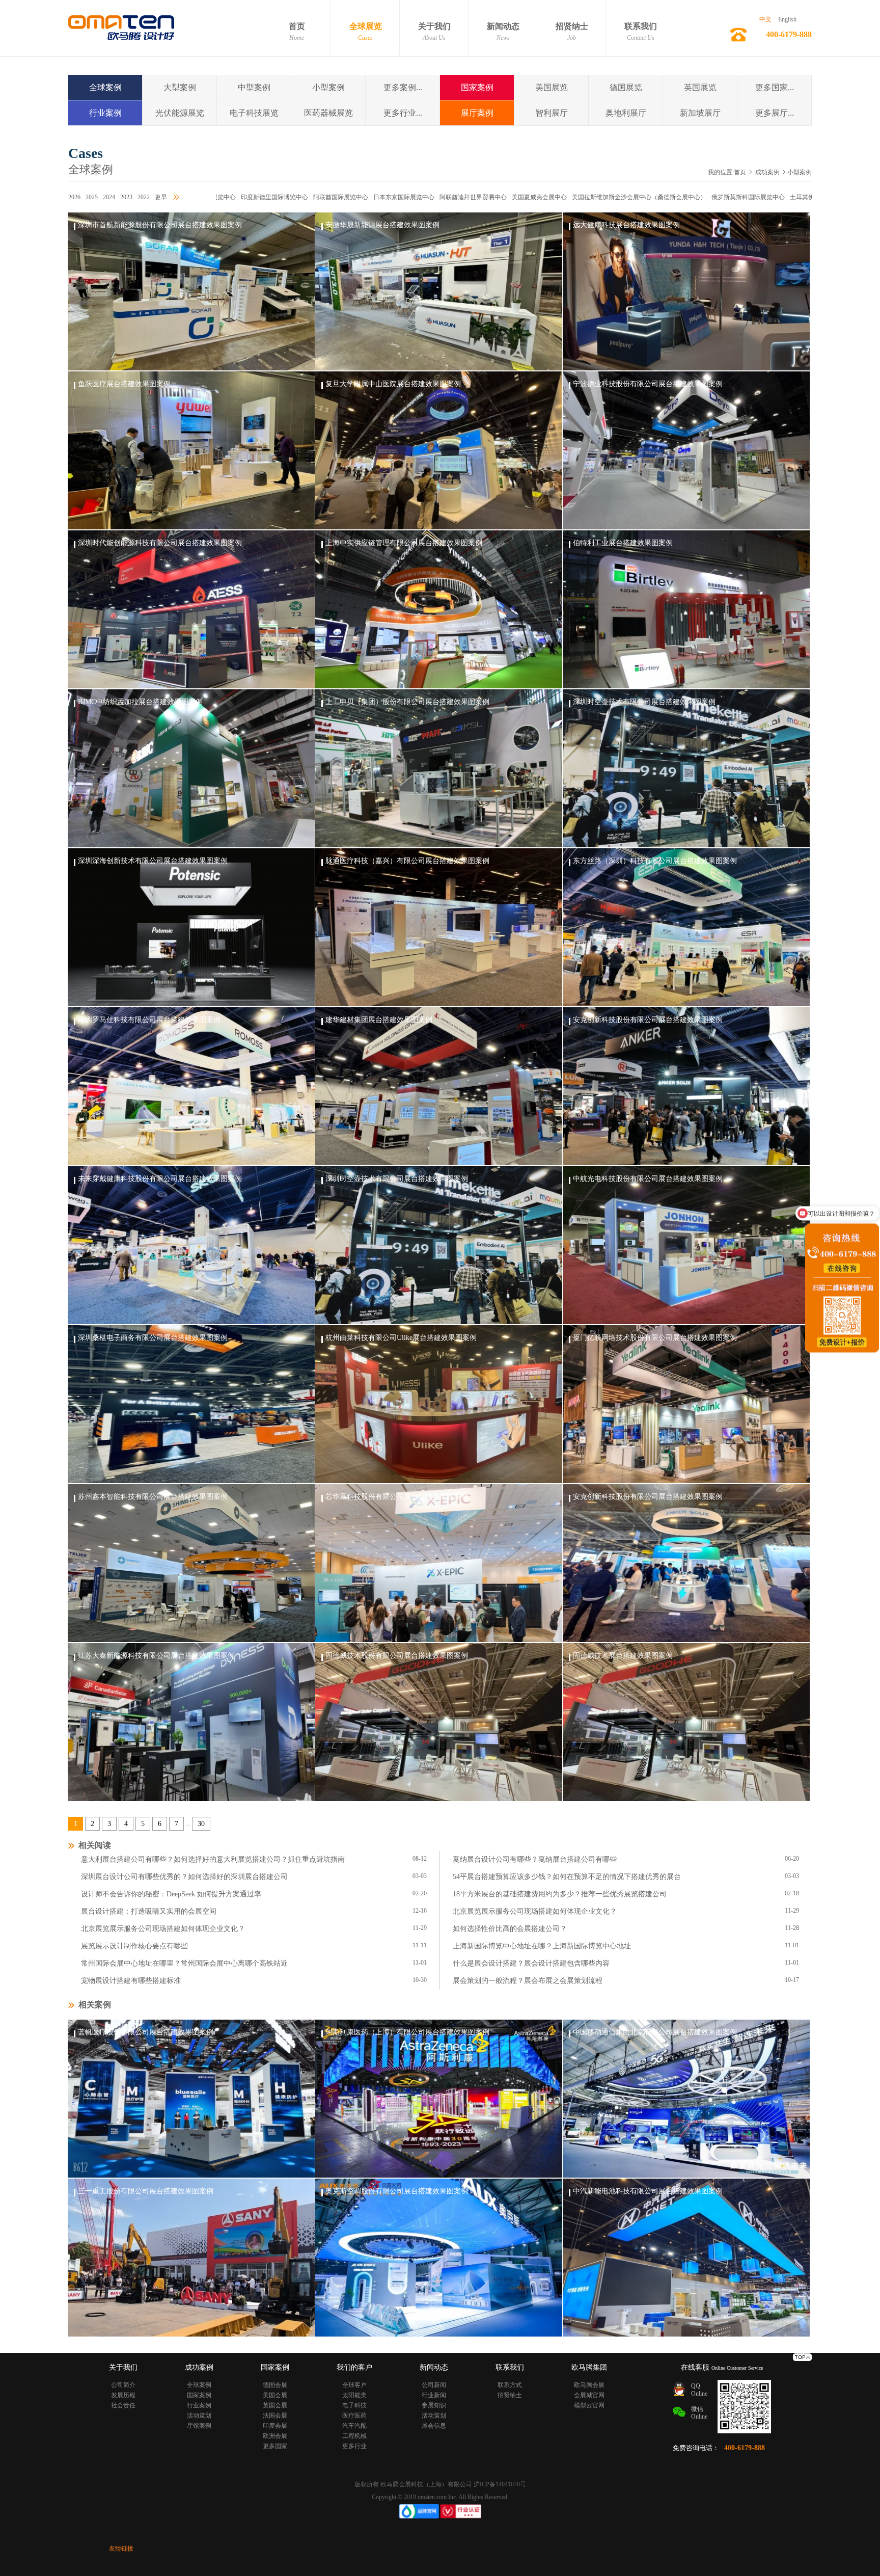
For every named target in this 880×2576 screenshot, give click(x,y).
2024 (109, 197)
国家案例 (477, 87)
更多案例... (403, 87)
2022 (144, 197)
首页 (297, 32)
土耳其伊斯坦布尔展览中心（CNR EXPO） (769, 197)
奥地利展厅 (626, 113)
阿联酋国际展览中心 (262, 197)
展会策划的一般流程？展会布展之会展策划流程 (528, 1981)
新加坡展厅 (700, 113)
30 (201, 1824)
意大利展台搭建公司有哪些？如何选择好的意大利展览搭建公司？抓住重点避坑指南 (213, 1859)
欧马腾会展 (589, 2385)
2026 (74, 197)
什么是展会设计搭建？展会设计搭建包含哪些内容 (531, 1963)
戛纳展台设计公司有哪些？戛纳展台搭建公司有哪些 (535, 1859)
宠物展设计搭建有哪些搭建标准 (131, 1981)
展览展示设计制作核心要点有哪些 (134, 1946)
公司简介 (123, 2385)
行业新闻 (434, 2395)
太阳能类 (354, 2395)
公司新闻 (434, 2385)
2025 (92, 197)
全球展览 (366, 32)
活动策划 (199, 2416)
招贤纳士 (572, 32)
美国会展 (275, 2395)
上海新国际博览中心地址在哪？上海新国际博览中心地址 (542, 1946)
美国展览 (552, 87)
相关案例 (93, 2005)
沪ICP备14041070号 (500, 2484)
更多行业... (403, 113)
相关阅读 (93, 1845)
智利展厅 (552, 113)
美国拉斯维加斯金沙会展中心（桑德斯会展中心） (560, 197)
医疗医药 (354, 2416)
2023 (126, 197)
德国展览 (626, 87)
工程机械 (354, 2436)
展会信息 (434, 2426)
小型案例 (328, 87)
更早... (163, 197)
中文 (765, 19)
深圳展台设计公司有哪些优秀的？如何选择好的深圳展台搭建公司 (184, 1877)
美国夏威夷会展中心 (460, 197)
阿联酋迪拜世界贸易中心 (394, 197)
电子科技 (354, 2405)
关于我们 (434, 32)
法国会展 (275, 2416)
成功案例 (767, 172)
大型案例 (180, 87)
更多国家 (275, 2446)
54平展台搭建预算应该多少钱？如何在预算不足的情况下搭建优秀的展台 (567, 1877)
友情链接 (121, 2548)
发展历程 (123, 2395)
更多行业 (354, 2446)
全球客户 (354, 2385)
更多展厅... (775, 113)
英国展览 (700, 87)
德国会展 (275, 2385)
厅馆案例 (199, 2426)
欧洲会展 (275, 2436)
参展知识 (434, 2405)
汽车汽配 (354, 2426)
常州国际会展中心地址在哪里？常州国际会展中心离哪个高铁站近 (184, 1963)
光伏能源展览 (180, 113)
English (787, 19)
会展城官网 (589, 2395)
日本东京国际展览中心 (325, 197)
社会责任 (123, 2405)
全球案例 (105, 87)
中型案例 (254, 87)
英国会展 (275, 2405)
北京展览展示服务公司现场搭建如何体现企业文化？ (535, 1911)
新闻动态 (503, 32)
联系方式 (510, 2385)
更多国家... (775, 87)
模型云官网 (589, 2405)
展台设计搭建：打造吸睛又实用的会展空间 (149, 1911)
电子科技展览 (254, 113)
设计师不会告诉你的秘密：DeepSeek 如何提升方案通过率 (171, 1894)
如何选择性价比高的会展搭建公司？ (510, 1929)
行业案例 (105, 113)
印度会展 (275, 2426)
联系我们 (641, 32)
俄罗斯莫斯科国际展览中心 (669, 197)
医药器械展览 (328, 113)
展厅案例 (477, 113)
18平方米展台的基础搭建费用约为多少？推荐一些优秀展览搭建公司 (560, 1894)
